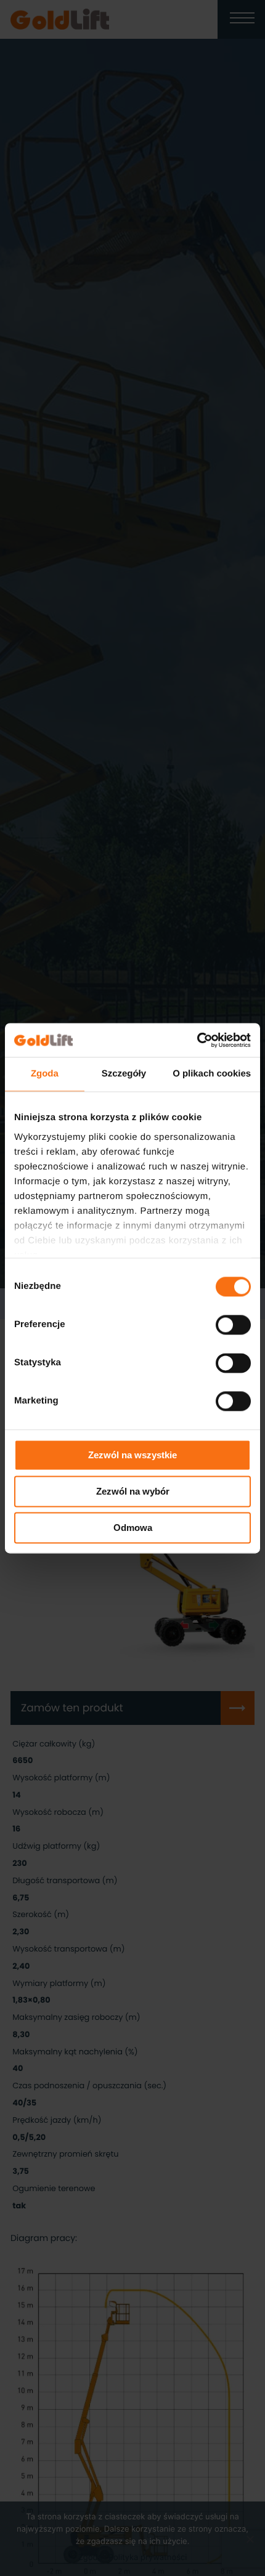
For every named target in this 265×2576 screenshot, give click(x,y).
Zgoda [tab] (45, 1074)
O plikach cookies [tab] (212, 1074)
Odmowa (133, 1528)
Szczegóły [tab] (124, 1074)
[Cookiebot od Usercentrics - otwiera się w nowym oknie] (197, 1040)
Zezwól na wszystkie (132, 1455)
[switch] (233, 1325)
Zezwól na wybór (133, 1491)
